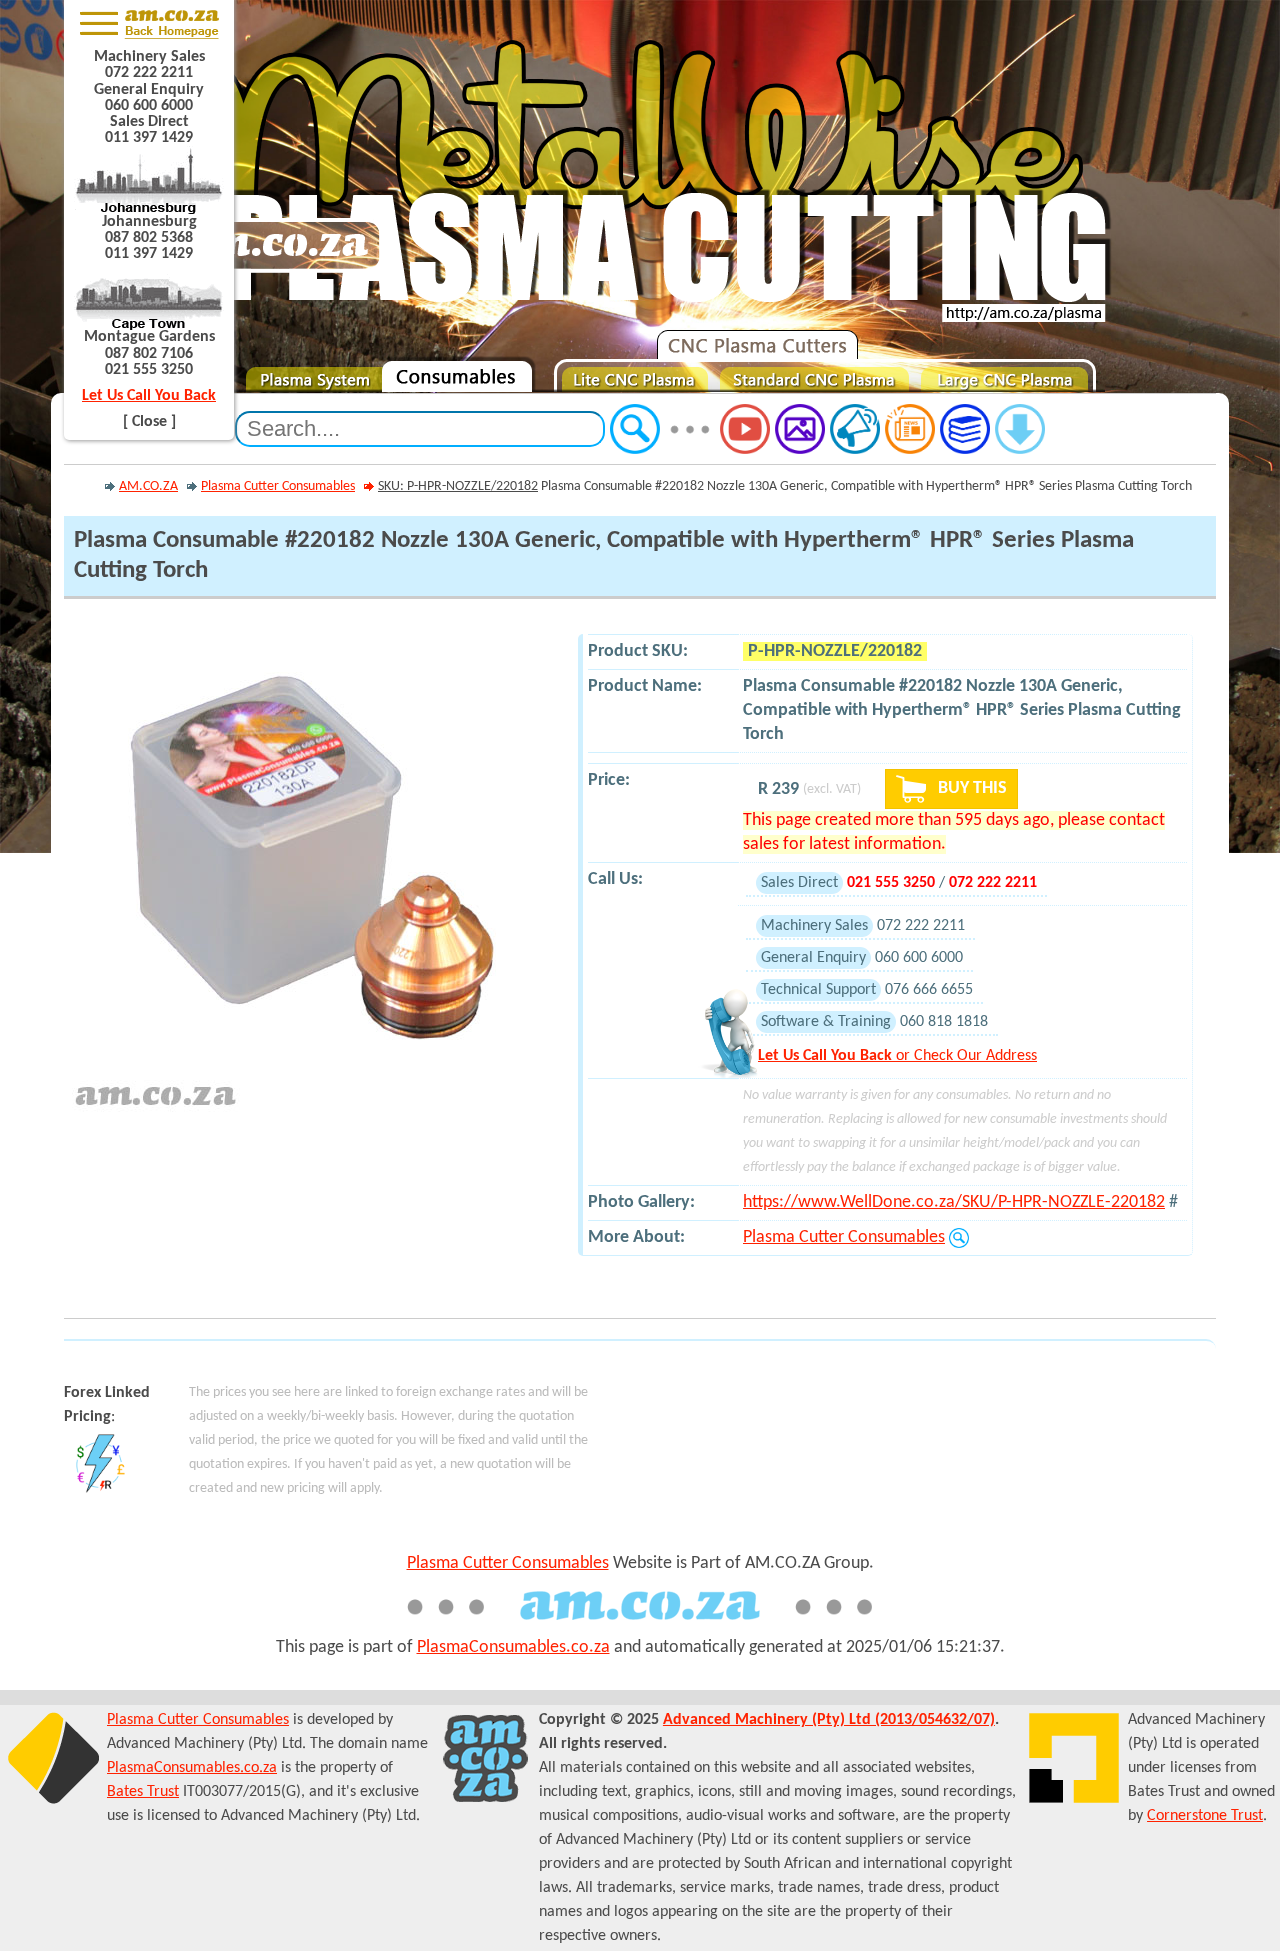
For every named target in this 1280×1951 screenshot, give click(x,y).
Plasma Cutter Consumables (278, 486)
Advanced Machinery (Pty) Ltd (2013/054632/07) (829, 1720)
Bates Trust (143, 1792)
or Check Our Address (897, 1056)
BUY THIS (970, 789)
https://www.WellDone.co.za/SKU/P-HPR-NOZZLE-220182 (954, 1202)
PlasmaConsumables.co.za (513, 1647)
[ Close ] (149, 422)
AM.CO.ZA (148, 486)
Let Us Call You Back (149, 396)
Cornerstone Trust (1205, 1816)
